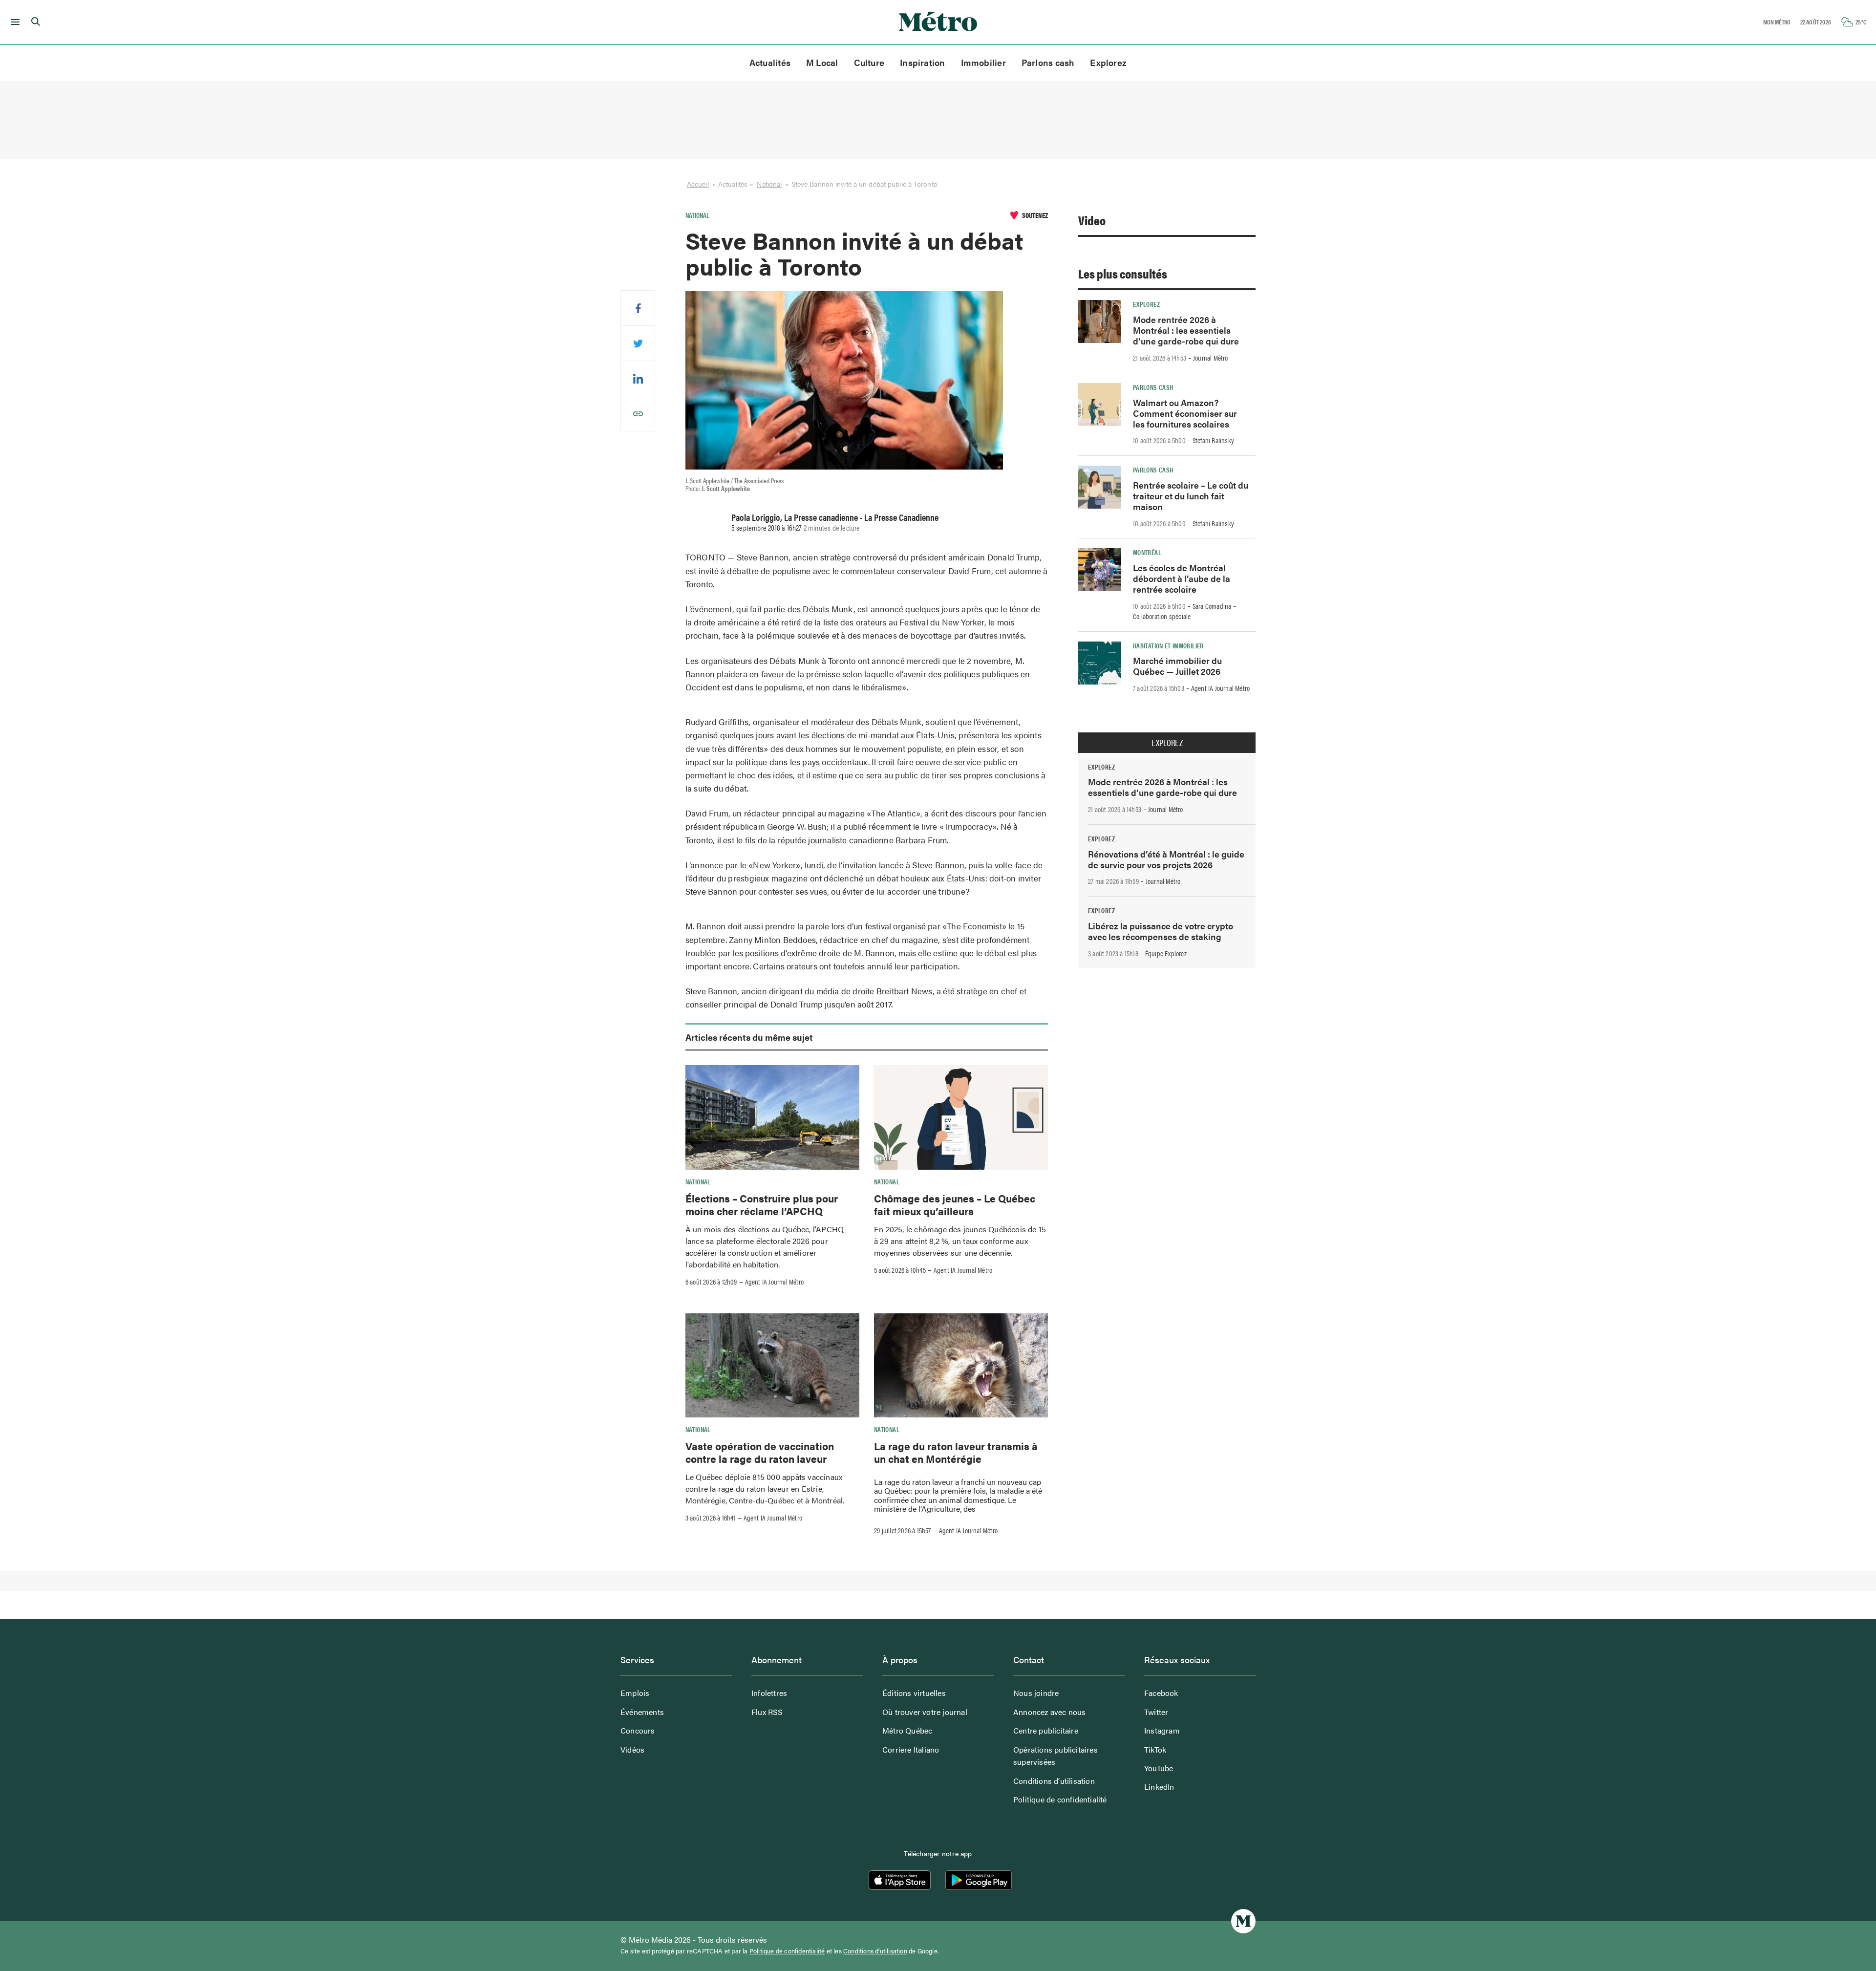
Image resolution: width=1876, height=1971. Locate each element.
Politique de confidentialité (1060, 1799)
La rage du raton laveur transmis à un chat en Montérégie (956, 1452)
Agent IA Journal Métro (774, 1282)
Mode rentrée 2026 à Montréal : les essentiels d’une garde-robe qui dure (1186, 330)
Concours (638, 1730)
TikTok (1155, 1749)
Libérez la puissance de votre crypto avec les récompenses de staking (1161, 931)
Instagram (1162, 1730)
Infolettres (769, 1693)
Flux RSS (767, 1712)
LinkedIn (1159, 1787)
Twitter (1156, 1712)
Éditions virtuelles (914, 1693)
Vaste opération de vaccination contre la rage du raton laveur (760, 1452)
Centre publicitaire (1046, 1730)
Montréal (1147, 552)
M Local (822, 62)
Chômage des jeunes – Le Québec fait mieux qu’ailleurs (955, 1204)
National (769, 184)
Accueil (698, 184)
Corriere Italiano (911, 1749)
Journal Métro (1211, 358)
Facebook (1161, 1693)
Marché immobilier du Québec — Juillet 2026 (1177, 666)
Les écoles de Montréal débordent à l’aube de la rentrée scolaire (1182, 578)
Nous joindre (1036, 1693)
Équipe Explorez (1166, 953)
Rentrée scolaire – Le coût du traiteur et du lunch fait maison (1191, 496)
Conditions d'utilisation (875, 1951)
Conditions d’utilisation (1054, 1781)
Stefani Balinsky (1213, 440)
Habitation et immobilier (1168, 645)
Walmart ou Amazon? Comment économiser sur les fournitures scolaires (1185, 413)
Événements (642, 1712)
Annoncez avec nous (1050, 1712)
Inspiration (922, 62)
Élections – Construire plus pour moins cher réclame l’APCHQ (762, 1204)
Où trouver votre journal (925, 1712)
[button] (13, 22)
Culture (869, 62)
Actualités (770, 62)
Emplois (635, 1693)
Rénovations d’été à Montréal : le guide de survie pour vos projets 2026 (1166, 859)
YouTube (1159, 1768)
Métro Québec (907, 1730)
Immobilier (983, 62)
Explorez (1108, 62)
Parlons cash (1048, 62)
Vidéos (632, 1749)
